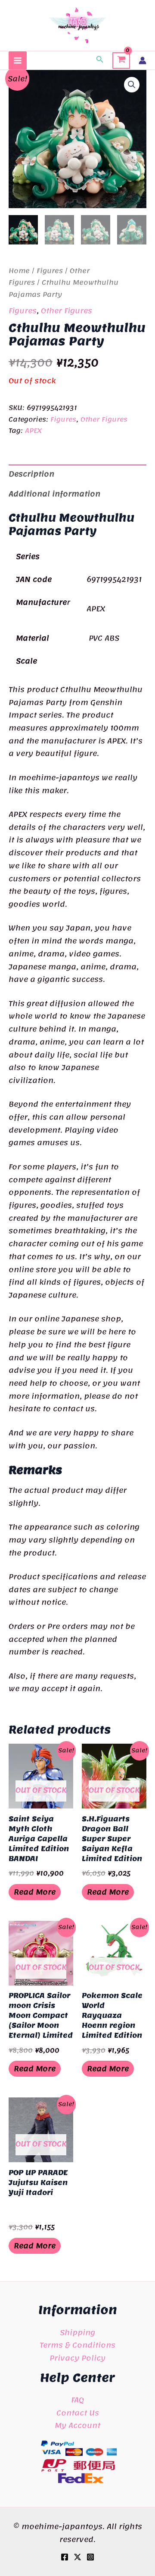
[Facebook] (65, 2557)
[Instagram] (90, 2557)
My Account (77, 2425)
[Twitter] (77, 2557)
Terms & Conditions (77, 2345)
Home (19, 271)
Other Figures (67, 311)
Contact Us (78, 2413)
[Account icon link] (143, 60)
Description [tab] (31, 474)
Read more (35, 1892)
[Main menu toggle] (18, 60)
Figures (50, 271)
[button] (100, 60)
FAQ (77, 2400)
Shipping (77, 2332)
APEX (33, 431)
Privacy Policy (77, 2358)
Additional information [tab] (54, 494)
